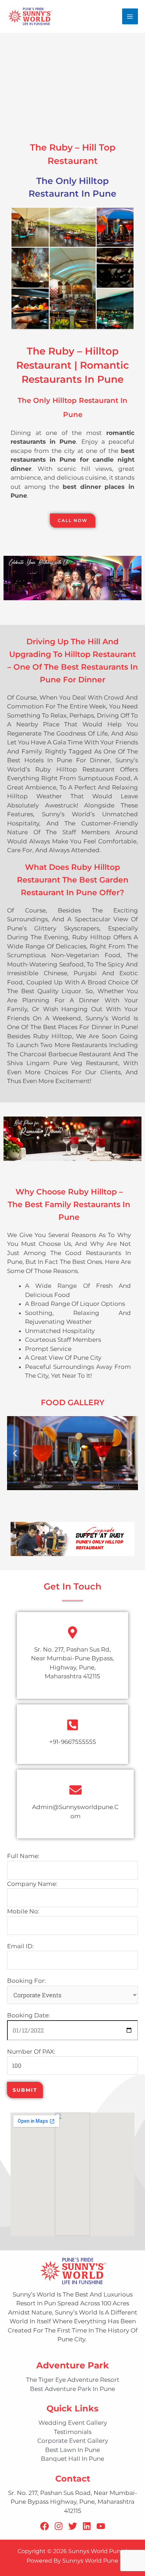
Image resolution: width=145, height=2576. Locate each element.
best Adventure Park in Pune (72, 2389)
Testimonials (73, 2432)
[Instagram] (59, 2526)
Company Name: (32, 1884)
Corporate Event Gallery (73, 2441)
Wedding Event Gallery (73, 2423)
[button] (15, 1453)
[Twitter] (73, 2526)
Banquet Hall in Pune (72, 2459)
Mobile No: (23, 1911)
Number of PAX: (31, 2052)
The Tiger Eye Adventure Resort (73, 2380)
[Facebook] (45, 2526)
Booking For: (26, 1981)
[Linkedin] (87, 2526)
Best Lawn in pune (72, 2450)
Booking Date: (29, 2015)
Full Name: (23, 1856)
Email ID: (20, 1946)
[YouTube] (101, 2526)
